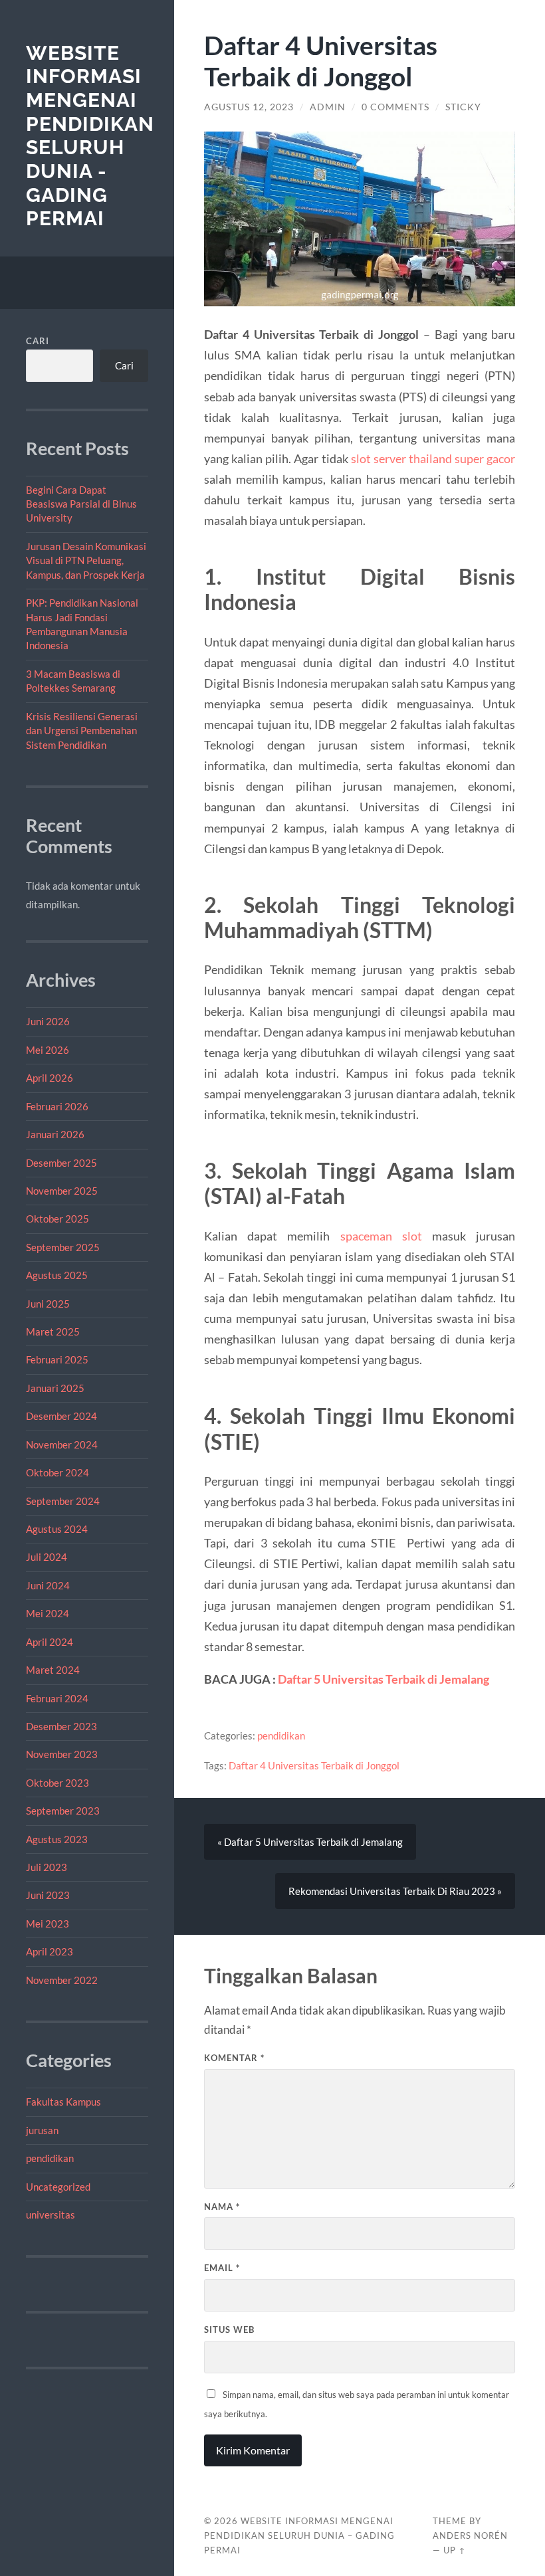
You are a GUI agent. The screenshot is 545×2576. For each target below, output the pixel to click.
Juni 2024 (48, 1585)
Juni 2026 (48, 1021)
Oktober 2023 (57, 1783)
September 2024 (63, 1501)
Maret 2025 (53, 1332)
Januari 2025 (55, 1388)
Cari (38, 341)
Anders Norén (470, 2535)
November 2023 (62, 1754)
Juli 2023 (47, 1867)
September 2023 (63, 1811)
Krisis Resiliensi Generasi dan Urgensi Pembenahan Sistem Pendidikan (82, 731)
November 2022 (62, 1980)
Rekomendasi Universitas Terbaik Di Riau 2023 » (395, 1891)
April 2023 (50, 1951)
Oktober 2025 (57, 1219)
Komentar (234, 2058)
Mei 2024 (48, 1613)
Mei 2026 (48, 1050)
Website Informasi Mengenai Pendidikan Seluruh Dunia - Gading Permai (90, 136)
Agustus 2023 (57, 1839)
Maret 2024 (53, 1670)
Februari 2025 (57, 1359)
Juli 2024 (47, 1557)
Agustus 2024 (57, 1529)
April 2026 (50, 1078)
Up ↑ (455, 2550)
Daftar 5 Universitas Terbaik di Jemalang (383, 1679)
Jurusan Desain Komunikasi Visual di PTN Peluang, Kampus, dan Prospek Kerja (86, 560)
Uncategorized (58, 2187)
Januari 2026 (55, 1134)
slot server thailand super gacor (433, 458)
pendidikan (50, 2158)
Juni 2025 (48, 1304)
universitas (51, 2215)
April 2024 (50, 1642)
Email (222, 2268)
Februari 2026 (57, 1106)
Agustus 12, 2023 (249, 107)
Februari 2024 (57, 1698)
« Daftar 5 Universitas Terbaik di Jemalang (310, 1842)
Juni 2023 (48, 1895)
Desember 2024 (61, 1416)
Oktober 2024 (57, 1472)
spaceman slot (381, 1236)
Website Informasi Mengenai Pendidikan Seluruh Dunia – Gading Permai (299, 2535)
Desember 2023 (61, 1726)
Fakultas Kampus (63, 2102)
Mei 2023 (48, 1924)
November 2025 (62, 1191)
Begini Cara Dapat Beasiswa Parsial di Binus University (81, 504)
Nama (222, 2207)
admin (328, 107)
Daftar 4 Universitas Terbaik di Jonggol (314, 1765)
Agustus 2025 (57, 1275)
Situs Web (229, 2329)
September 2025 (63, 1247)
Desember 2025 (61, 1163)
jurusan (42, 2130)
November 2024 (62, 1444)
